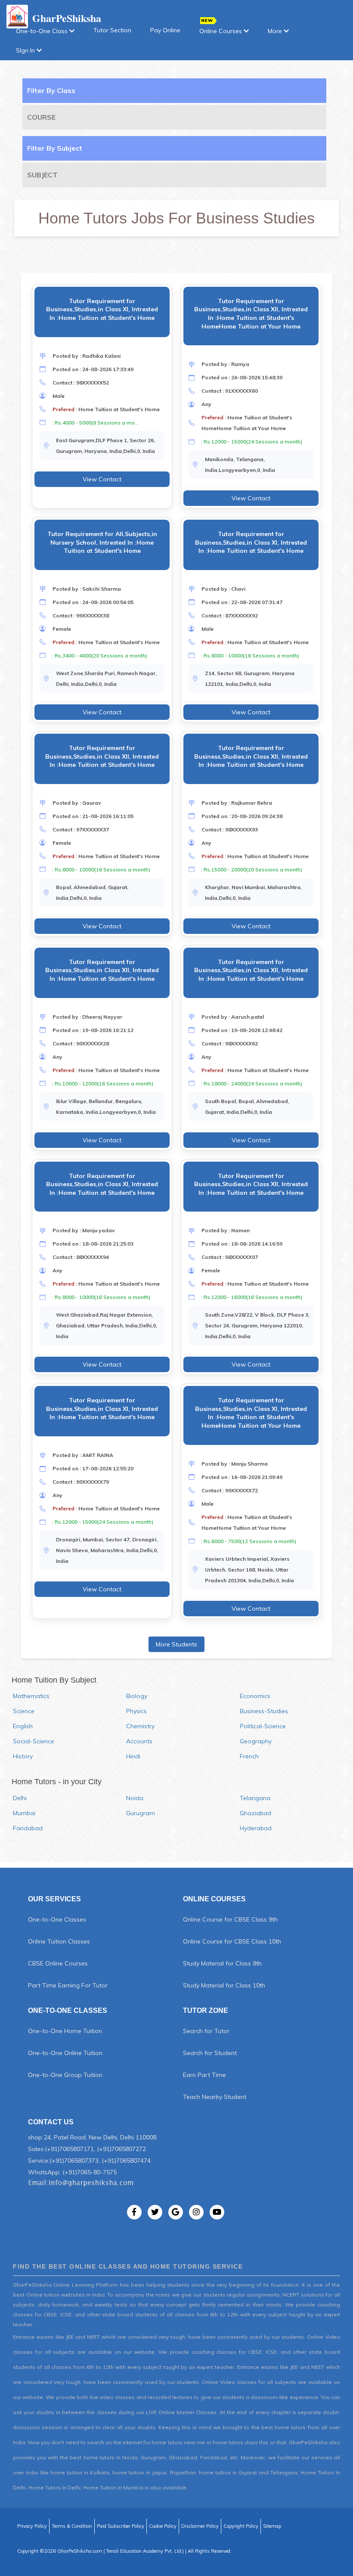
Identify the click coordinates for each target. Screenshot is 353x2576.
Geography (256, 1741)
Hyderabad (256, 1828)
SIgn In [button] (26, 50)
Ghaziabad (255, 1813)
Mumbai (24, 1813)
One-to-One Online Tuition (65, 2053)
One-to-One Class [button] (43, 31)
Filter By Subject (55, 148)
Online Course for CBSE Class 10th (232, 1941)
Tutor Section (112, 30)
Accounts (139, 1741)
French (249, 1756)
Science (24, 1711)
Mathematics (31, 1696)
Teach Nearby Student (215, 2097)
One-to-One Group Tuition (65, 2075)
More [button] (276, 31)
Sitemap (272, 2526)
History (23, 1756)
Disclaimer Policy (200, 2526)
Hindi (133, 1756)
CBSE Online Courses (58, 1963)
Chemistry (140, 1726)
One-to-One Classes (57, 1919)
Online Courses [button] (221, 31)
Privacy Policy (32, 2526)
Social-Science (34, 1741)
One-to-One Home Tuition (65, 2031)
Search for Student (210, 2053)
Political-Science (263, 1726)
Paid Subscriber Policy (121, 2526)
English (23, 1726)
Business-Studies (264, 1711)
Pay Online (165, 30)
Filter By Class (51, 90)
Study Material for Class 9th (222, 1963)
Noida (135, 1798)
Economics (255, 1696)
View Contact (102, 479)
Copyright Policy (241, 2526)
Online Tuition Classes (59, 1941)
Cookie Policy (163, 2526)
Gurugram (141, 1813)
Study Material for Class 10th (224, 1985)
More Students (176, 1644)
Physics (136, 1711)
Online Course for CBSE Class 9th (230, 1919)
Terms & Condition (72, 2526)
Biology (137, 1696)
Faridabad (28, 1828)
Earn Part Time (204, 2075)
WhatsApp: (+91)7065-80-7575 (72, 2172)
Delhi (20, 1798)
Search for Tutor (206, 2031)
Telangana (255, 1798)
